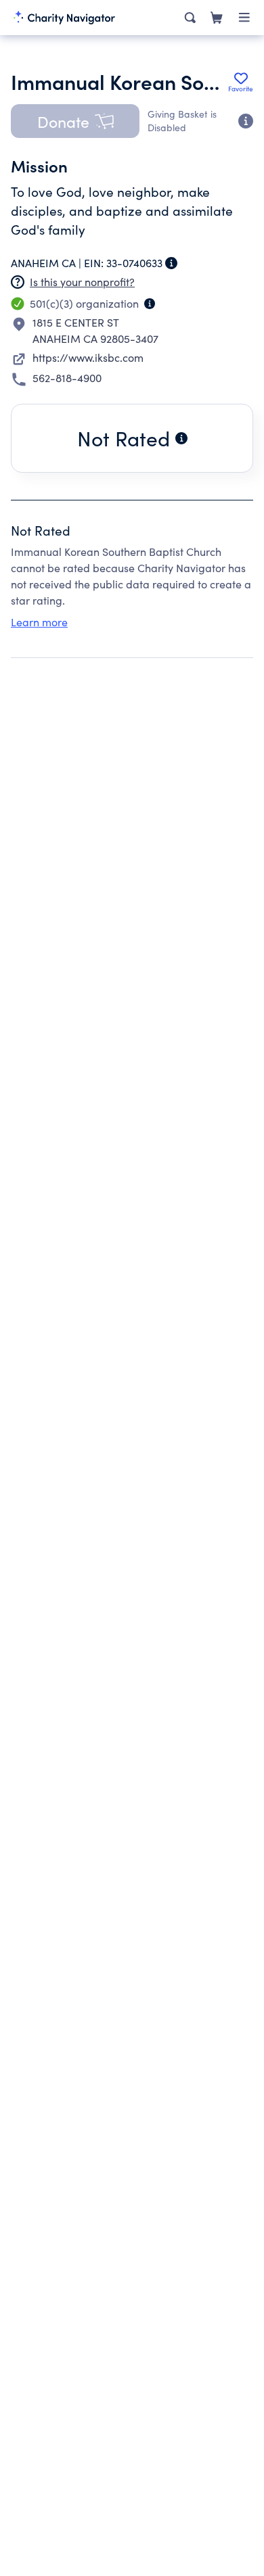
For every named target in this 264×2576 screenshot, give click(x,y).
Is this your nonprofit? (82, 282)
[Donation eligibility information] (246, 121)
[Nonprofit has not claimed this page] (18, 282)
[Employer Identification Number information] (171, 263)
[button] (75, 121)
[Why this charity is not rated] (181, 438)
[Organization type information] (150, 304)
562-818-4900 (67, 378)
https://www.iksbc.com (88, 357)
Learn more (39, 622)
